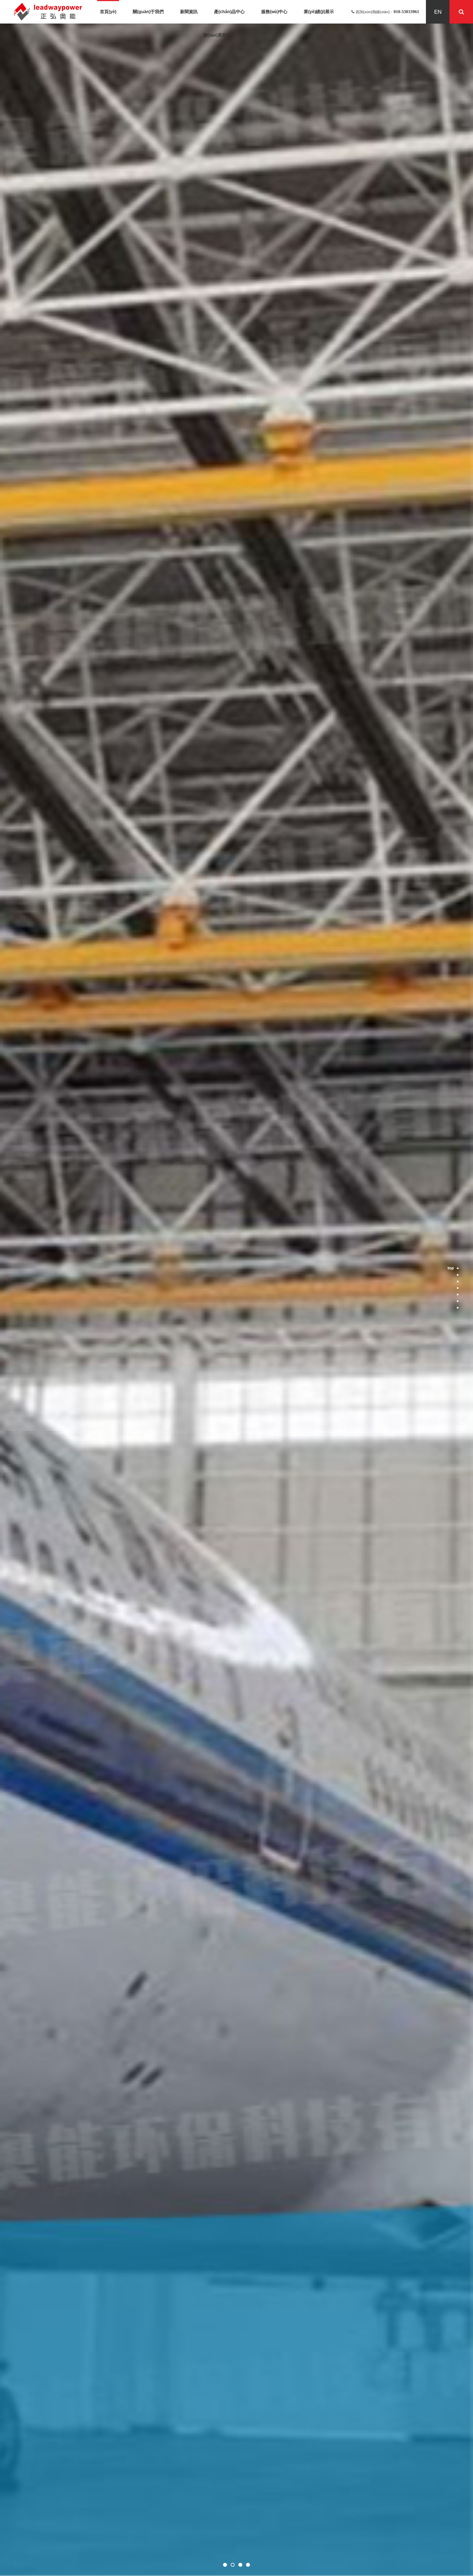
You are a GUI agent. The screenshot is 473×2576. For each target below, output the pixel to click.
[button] (225, 2565)
